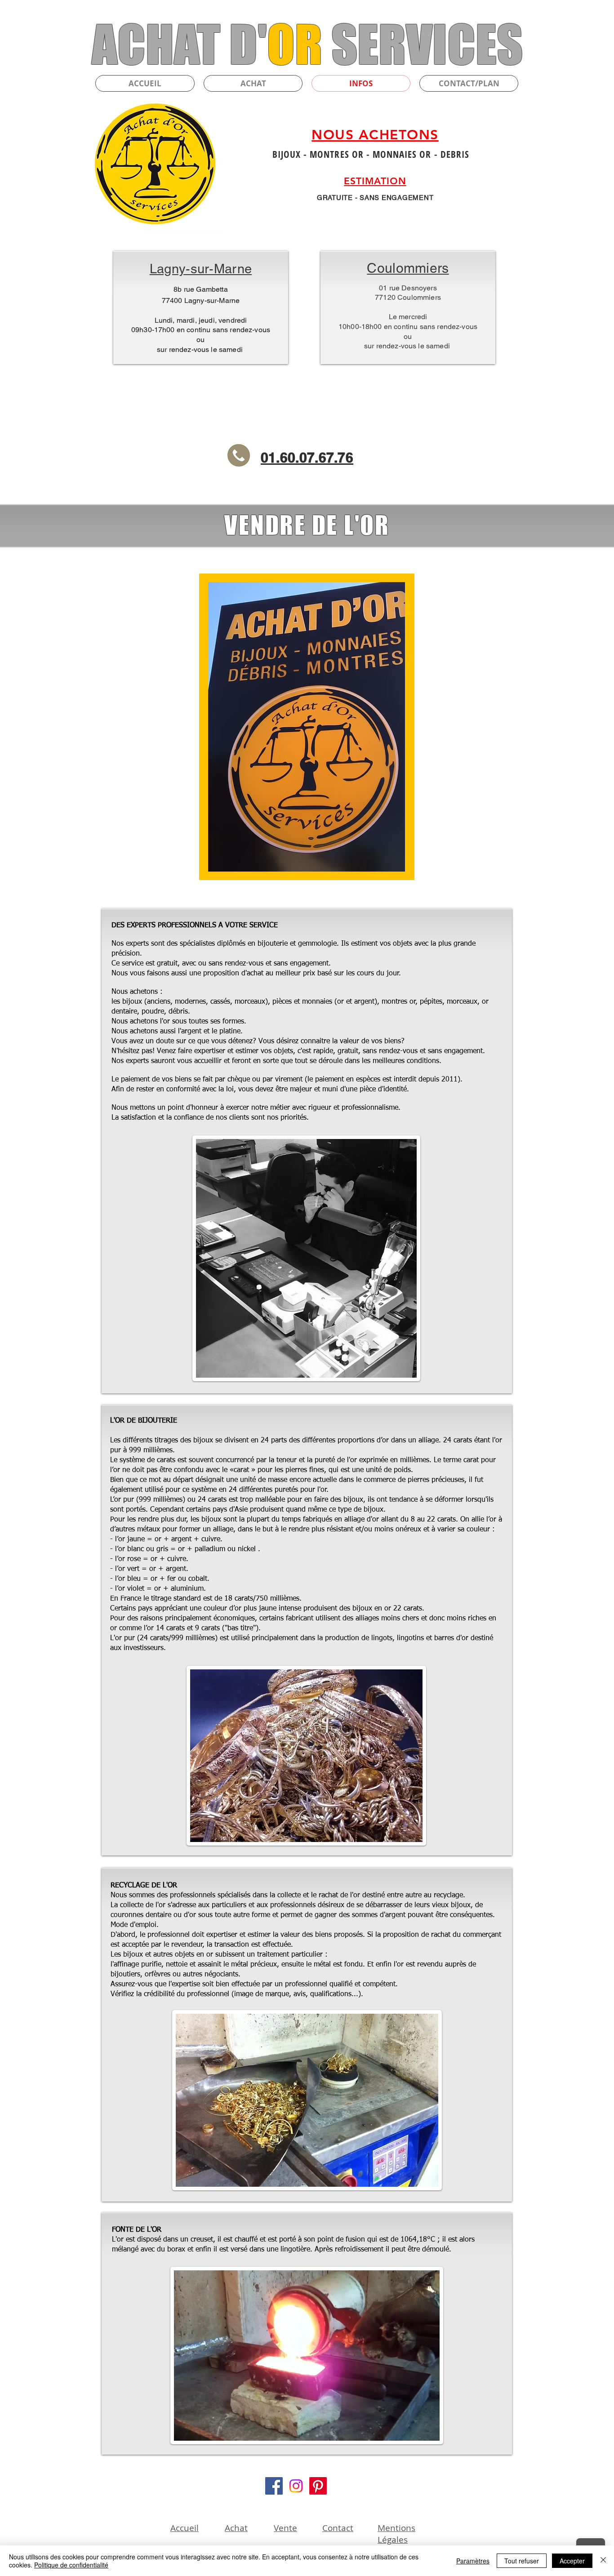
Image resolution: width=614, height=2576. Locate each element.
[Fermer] (603, 2561)
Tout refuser (522, 2561)
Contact (338, 2528)
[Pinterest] (318, 2486)
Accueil (185, 2528)
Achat (236, 2528)
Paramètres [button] (473, 2561)
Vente (285, 2528)
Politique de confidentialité (71, 2565)
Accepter (572, 2561)
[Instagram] (296, 2486)
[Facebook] (274, 2486)
